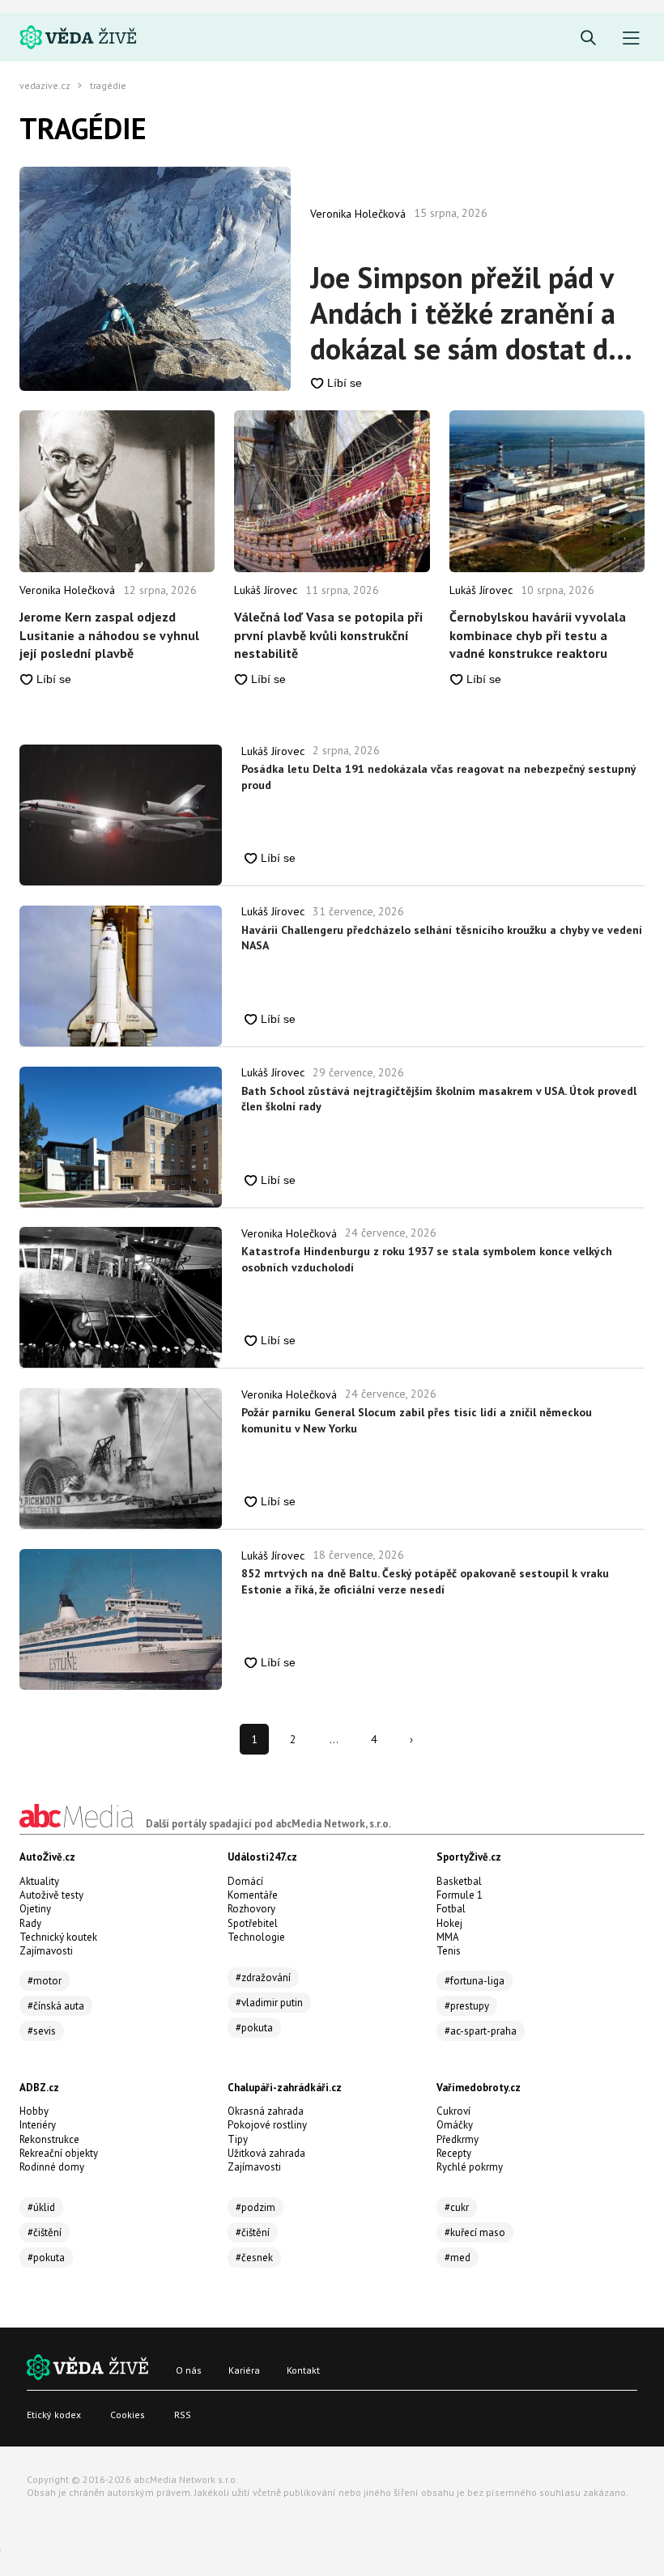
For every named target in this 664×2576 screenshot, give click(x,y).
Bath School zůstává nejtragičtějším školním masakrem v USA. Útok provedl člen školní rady (439, 1099)
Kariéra (244, 2370)
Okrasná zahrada (266, 2111)
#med (458, 2258)
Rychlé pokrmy (470, 2167)
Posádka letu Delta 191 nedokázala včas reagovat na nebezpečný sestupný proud (438, 777)
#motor (45, 1981)
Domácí (245, 1881)
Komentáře (253, 1895)
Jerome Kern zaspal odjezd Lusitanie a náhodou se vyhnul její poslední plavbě (109, 635)
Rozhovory (251, 1909)
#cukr (457, 2207)
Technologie (256, 1937)
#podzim (255, 2207)
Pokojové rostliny (267, 2125)
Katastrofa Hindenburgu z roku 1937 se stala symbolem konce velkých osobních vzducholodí (427, 1259)
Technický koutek (58, 1937)
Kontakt (303, 2370)
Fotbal (451, 1909)
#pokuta (254, 2028)
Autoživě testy (51, 1895)
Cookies (128, 2415)
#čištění (45, 2232)
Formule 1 (460, 1895)
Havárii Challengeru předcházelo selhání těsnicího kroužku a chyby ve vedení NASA (442, 938)
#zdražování (263, 1978)
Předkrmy (458, 2139)
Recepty (454, 2153)
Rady (30, 1923)
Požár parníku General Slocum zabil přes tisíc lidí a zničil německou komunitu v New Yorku (417, 1420)
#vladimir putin (269, 2003)
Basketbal (459, 1881)
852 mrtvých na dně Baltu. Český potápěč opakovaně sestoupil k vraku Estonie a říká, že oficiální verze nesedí (425, 1581)
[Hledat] (588, 38)
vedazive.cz (45, 86)
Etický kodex (54, 2415)
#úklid (41, 2207)
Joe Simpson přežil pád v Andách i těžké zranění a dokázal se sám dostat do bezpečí (467, 313)
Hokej (449, 1923)
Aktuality (39, 1881)
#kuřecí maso (475, 2232)
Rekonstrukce (49, 2139)
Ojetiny (35, 1909)
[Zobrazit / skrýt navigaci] (631, 38)
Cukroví (453, 2111)
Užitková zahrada (266, 2153)
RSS (183, 2415)
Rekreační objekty (59, 2153)
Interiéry (38, 2125)
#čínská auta (56, 2006)
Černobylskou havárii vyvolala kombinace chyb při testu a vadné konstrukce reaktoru (538, 635)
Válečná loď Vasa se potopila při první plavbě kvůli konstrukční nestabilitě (328, 635)
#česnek (254, 2258)
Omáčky (455, 2125)
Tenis (449, 1951)
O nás (189, 2370)
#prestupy (467, 2006)
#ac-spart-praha (481, 2031)
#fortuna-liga (475, 1981)
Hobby (34, 2111)
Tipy (238, 2139)
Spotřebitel (253, 1923)
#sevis (42, 2031)
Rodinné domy (52, 2167)
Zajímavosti (46, 1951)
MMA (448, 1937)
